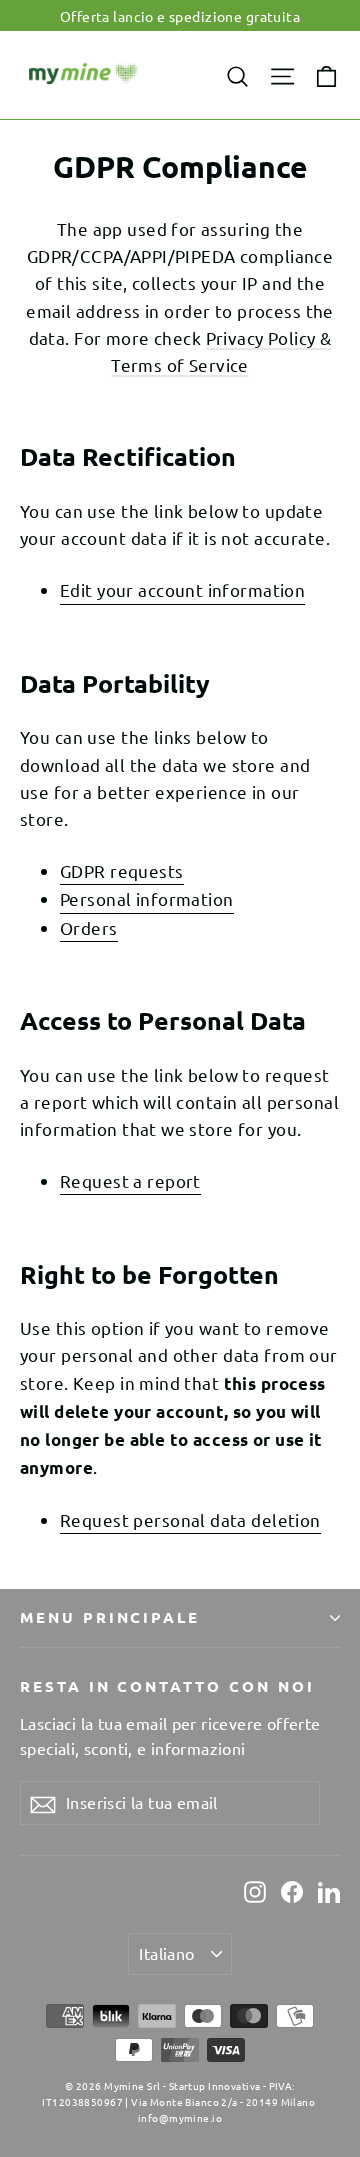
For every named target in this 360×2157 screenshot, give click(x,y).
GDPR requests (122, 870)
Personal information (147, 898)
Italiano (166, 1953)
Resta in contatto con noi (167, 1686)
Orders (89, 927)
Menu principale (110, 1617)
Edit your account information (182, 589)
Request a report (130, 1180)
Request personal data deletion (190, 1519)
